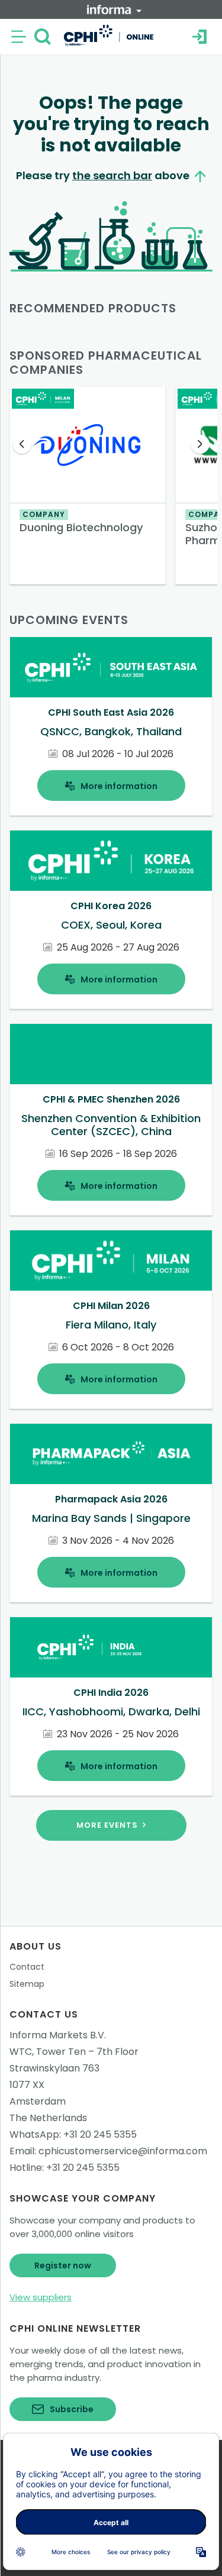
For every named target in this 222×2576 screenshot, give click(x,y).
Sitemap (27, 1984)
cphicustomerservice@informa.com (123, 2151)
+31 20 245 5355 (100, 2134)
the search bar (112, 175)
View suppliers (41, 2297)
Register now (63, 2265)
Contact (27, 1967)
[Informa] (114, 9)
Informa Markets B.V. (58, 2035)
